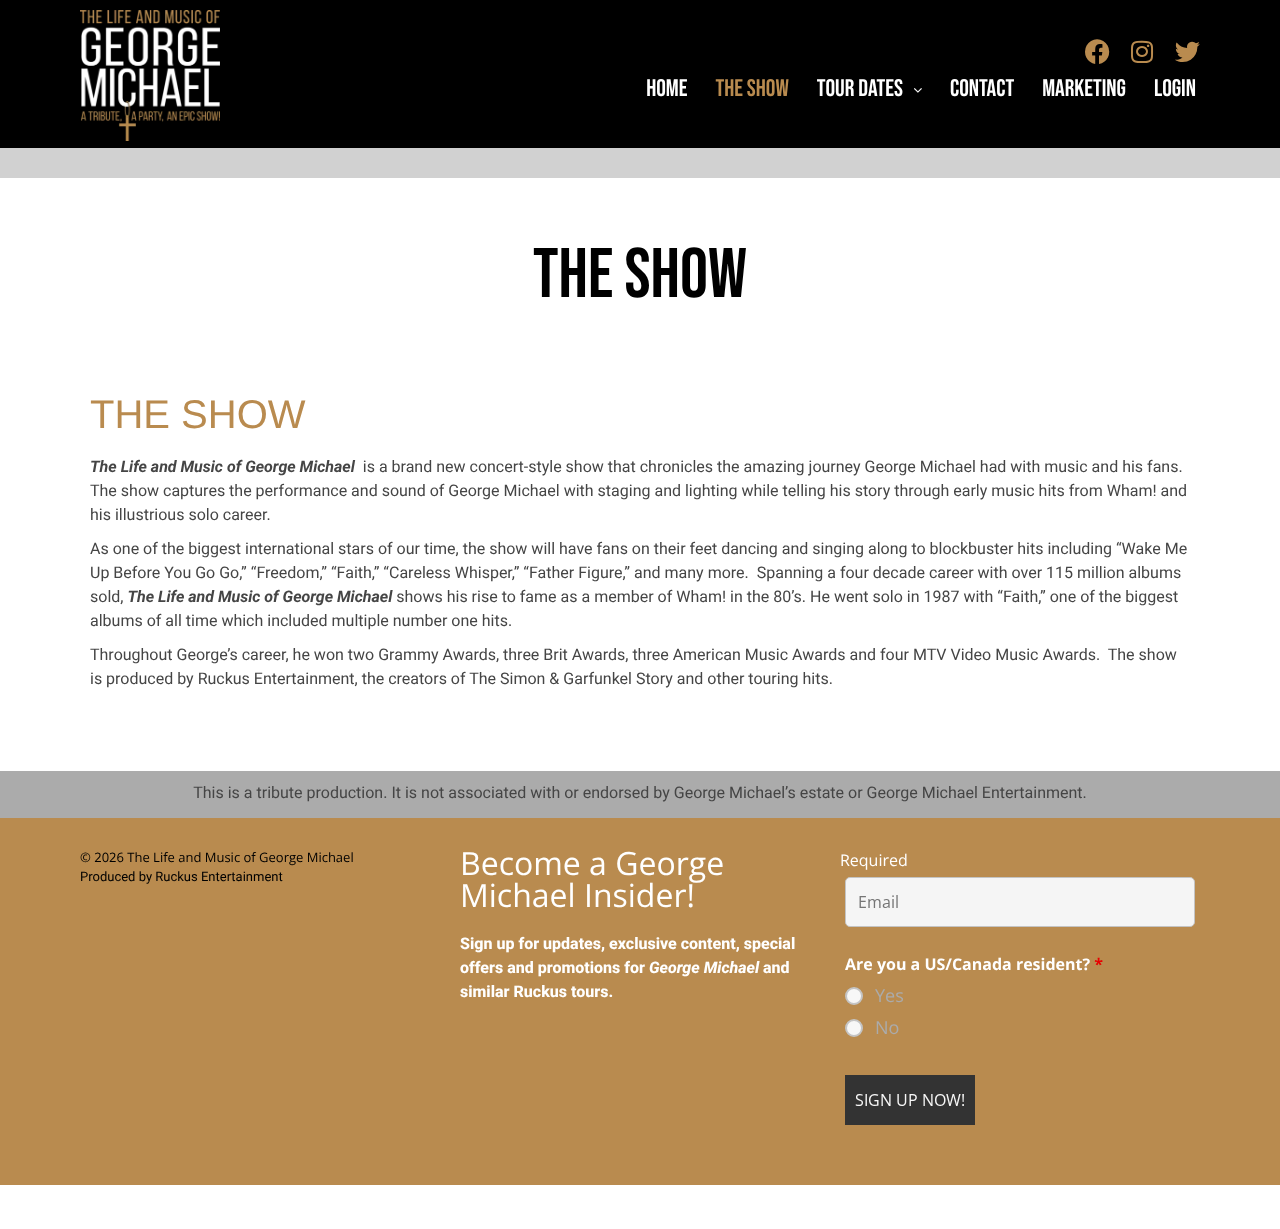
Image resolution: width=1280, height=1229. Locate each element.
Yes (889, 996)
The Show (751, 89)
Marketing (1084, 89)
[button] (869, 90)
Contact (982, 89)
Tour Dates (860, 89)
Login (1175, 89)
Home (666, 89)
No (887, 1028)
